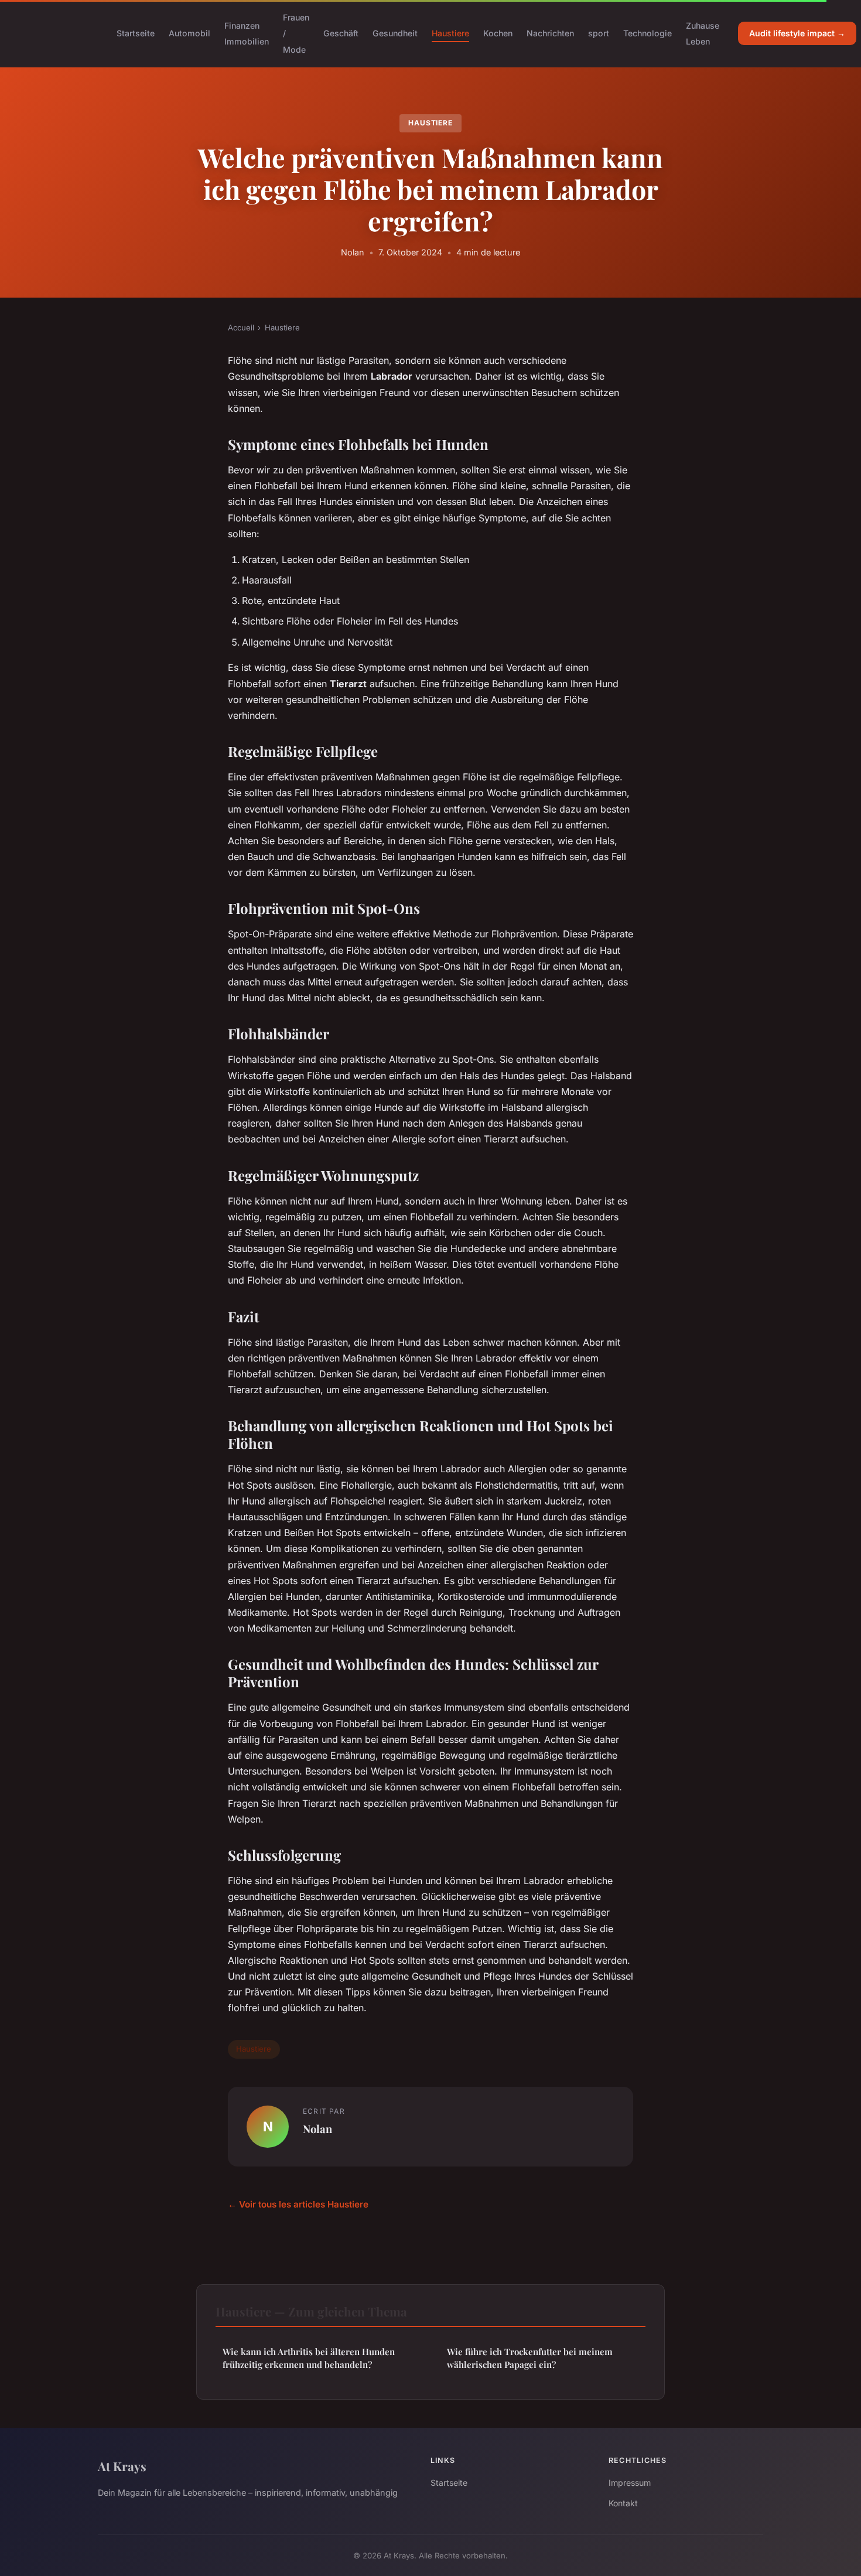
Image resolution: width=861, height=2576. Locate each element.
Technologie (648, 33)
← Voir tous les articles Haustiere (298, 2204)
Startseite (136, 33)
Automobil (189, 33)
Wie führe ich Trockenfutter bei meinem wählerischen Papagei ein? (530, 2358)
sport (599, 33)
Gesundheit (395, 33)
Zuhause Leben (703, 33)
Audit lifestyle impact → (797, 33)
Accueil (241, 327)
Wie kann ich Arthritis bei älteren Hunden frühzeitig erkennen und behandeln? (309, 2358)
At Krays (122, 2466)
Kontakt (623, 2503)
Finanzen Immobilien (247, 33)
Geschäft (341, 33)
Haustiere (450, 33)
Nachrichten (550, 33)
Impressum (630, 2483)
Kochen (498, 33)
